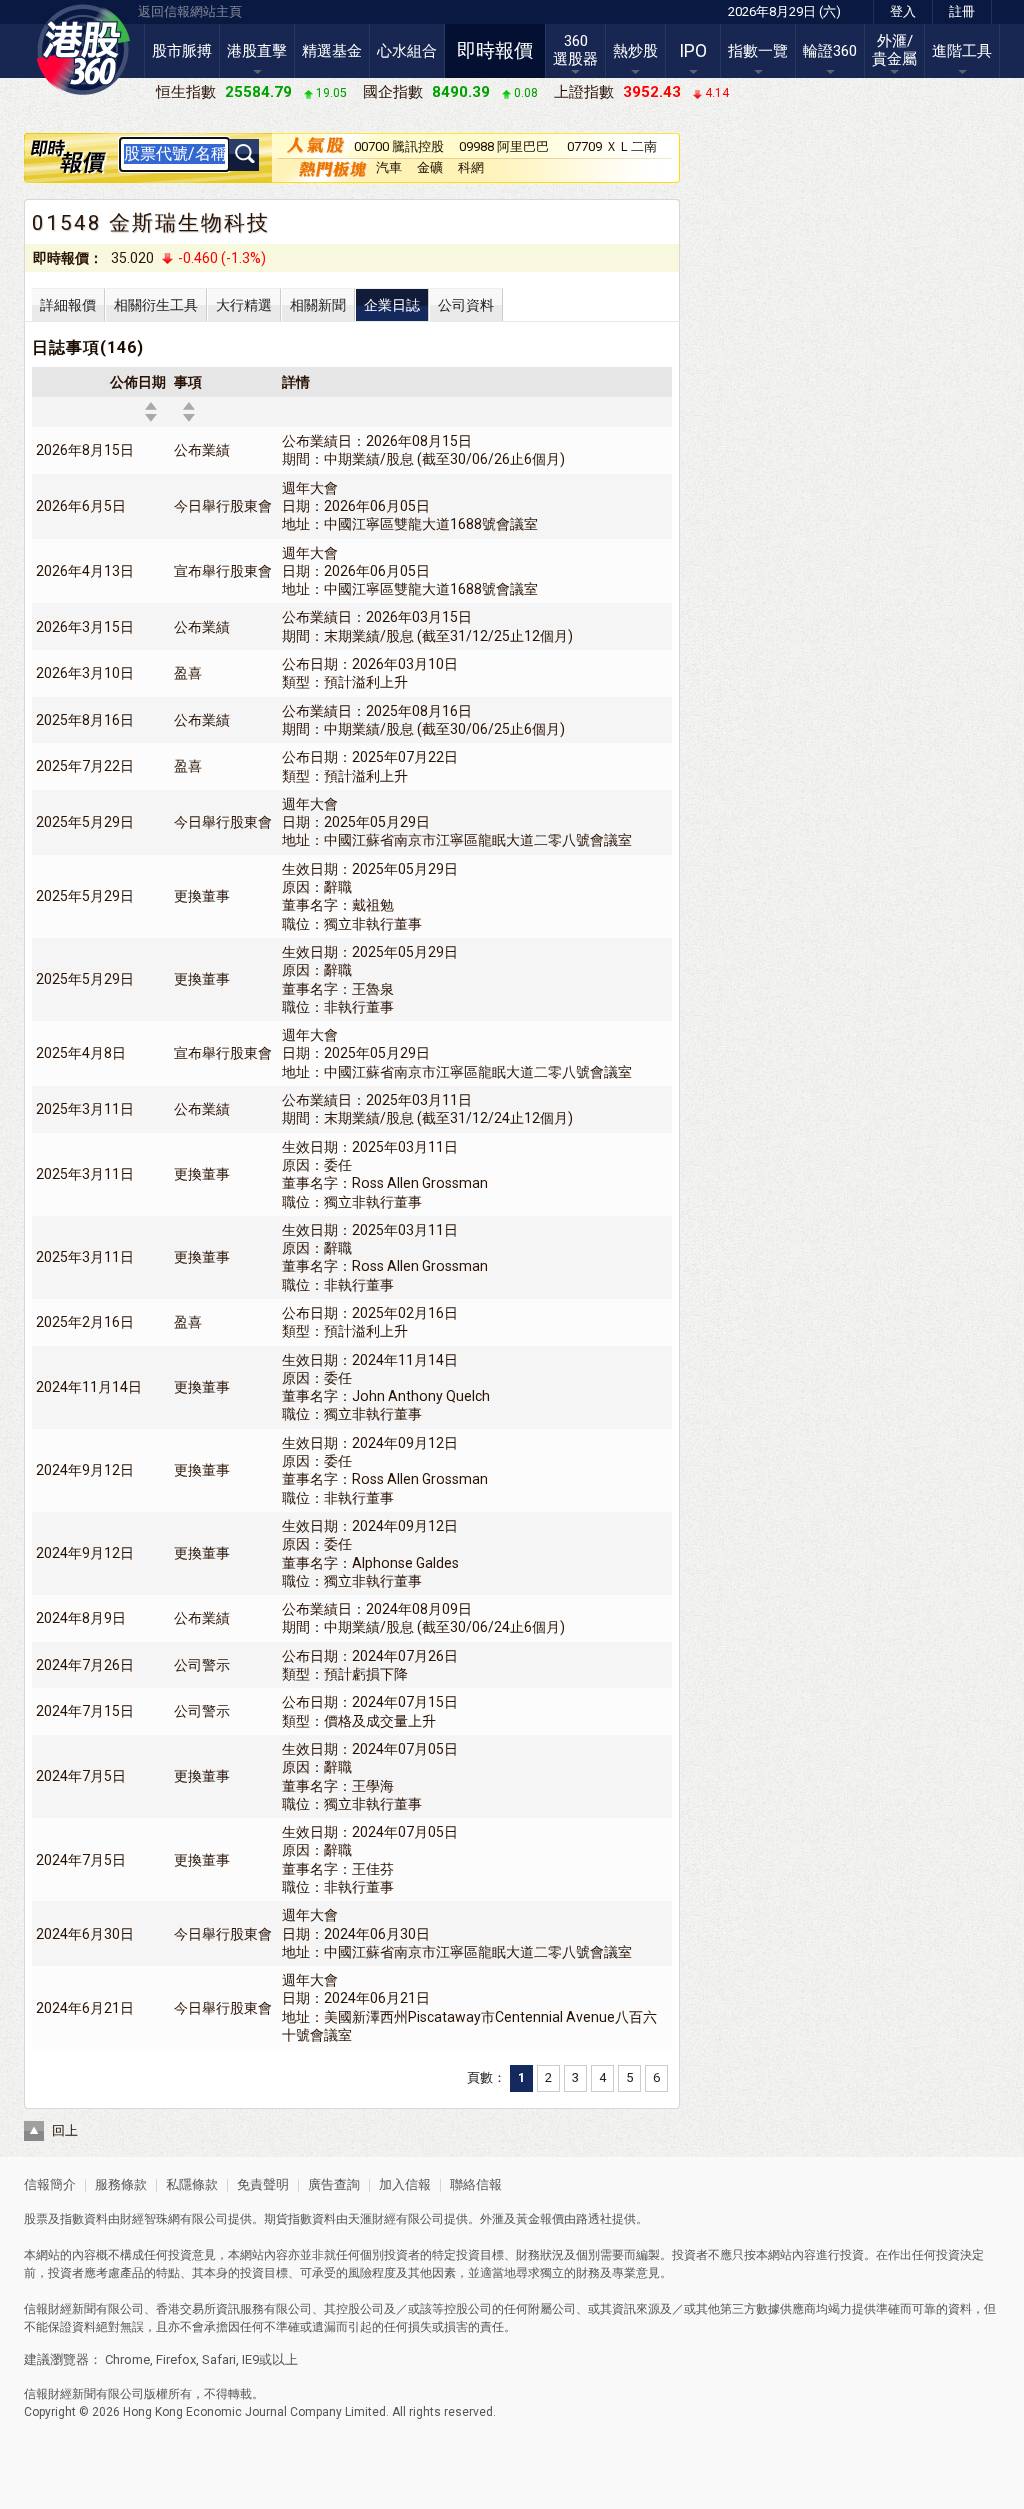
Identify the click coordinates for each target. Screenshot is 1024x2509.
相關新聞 (318, 305)
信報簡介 (50, 2184)
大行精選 (244, 305)
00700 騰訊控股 (399, 146)
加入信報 (406, 2184)
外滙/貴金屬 (894, 50)
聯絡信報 (474, 2184)
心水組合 (407, 51)
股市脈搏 (182, 51)
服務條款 (122, 2184)
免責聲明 (263, 2184)
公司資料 (466, 305)
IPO (693, 51)
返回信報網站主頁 (190, 11)
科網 (471, 167)
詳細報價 (68, 305)
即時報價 (495, 50)
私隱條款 (192, 2184)
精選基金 (332, 51)
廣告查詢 (334, 2184)
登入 (903, 11)
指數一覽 (758, 51)
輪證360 (830, 51)
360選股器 (575, 50)
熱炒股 (635, 51)
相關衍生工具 (156, 305)
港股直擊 (257, 51)
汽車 (389, 167)
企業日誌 (392, 305)
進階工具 (962, 51)
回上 (65, 2130)
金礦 (430, 167)
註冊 (962, 11)
